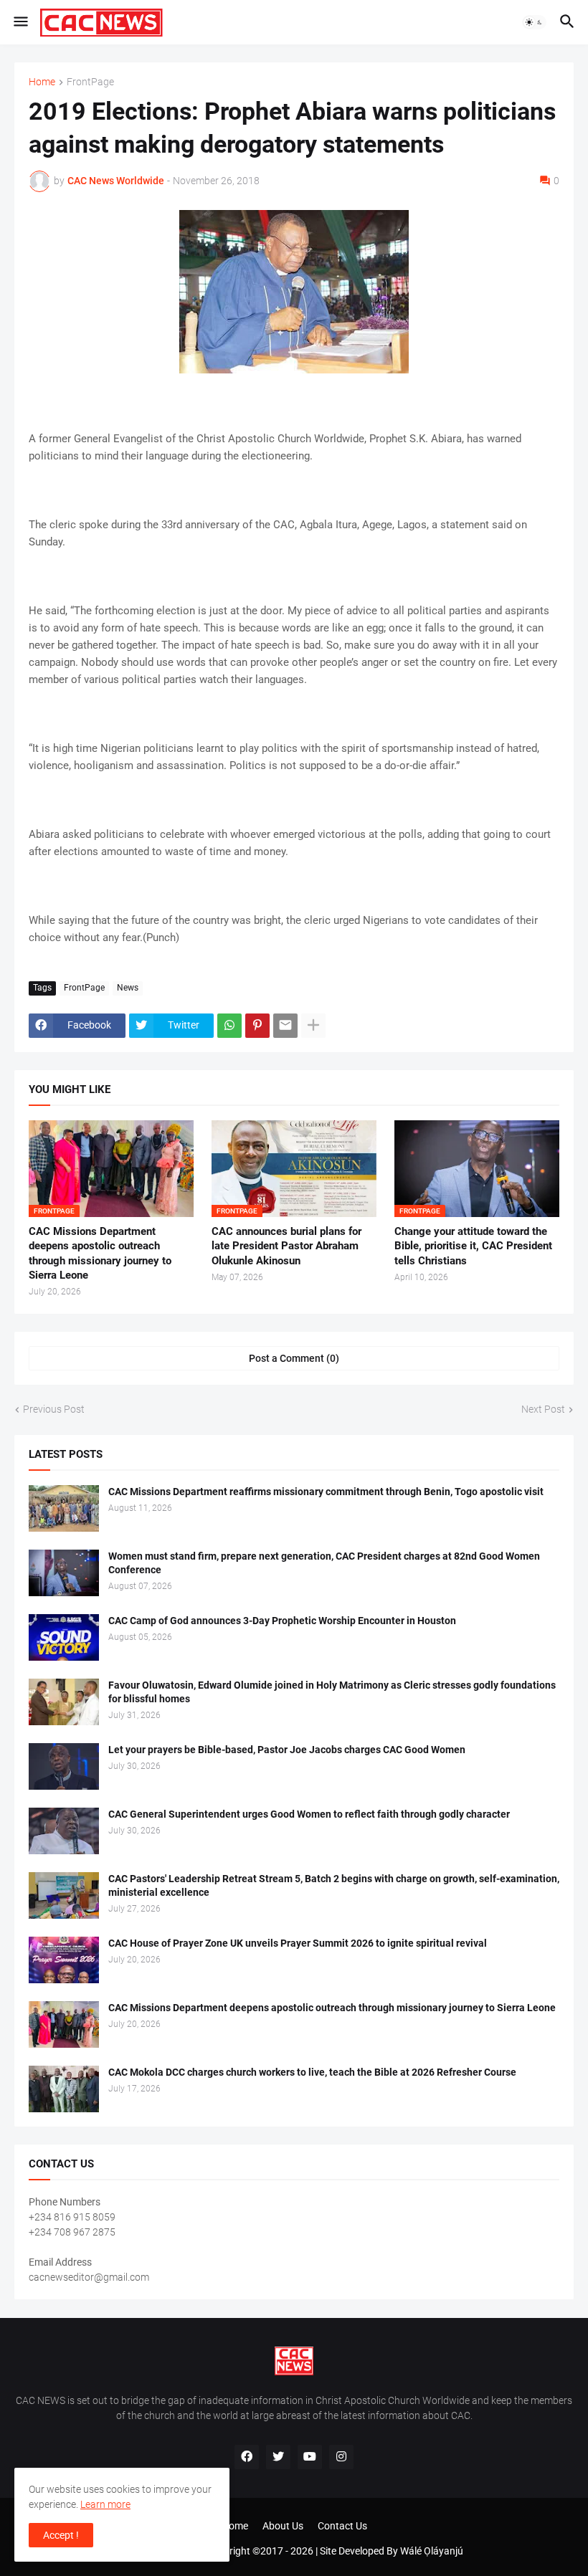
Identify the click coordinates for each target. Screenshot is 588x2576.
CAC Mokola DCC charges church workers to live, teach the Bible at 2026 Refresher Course (312, 2072)
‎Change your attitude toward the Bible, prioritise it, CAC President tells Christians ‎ (473, 1246)
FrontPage (90, 82)
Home (42, 82)
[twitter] (278, 2457)
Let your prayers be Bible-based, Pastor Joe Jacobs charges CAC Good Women (287, 1750)
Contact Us (342, 2526)
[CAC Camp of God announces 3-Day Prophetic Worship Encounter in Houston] (64, 1637)
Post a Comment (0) (294, 1358)
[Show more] (313, 1026)
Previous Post (54, 1409)
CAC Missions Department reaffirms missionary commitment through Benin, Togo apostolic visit (326, 1492)
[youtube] (310, 2457)
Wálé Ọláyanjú (432, 2551)
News (128, 988)
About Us (283, 2526)
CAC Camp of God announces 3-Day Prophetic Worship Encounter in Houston (282, 1621)
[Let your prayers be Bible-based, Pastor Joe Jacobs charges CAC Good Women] (64, 1766)
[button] (20, 22)
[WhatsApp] (229, 1026)
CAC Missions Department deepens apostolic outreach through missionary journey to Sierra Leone (100, 1253)
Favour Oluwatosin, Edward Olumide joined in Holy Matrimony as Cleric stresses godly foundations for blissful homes (332, 1692)
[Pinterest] (257, 1026)
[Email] (285, 1026)
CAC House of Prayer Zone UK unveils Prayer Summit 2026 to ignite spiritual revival (298, 1943)
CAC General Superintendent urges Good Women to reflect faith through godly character (309, 1814)
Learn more (105, 2504)
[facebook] (247, 2457)
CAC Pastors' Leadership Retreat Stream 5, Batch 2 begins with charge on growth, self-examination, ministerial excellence (334, 1885)
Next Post (543, 1409)
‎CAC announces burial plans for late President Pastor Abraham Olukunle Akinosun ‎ (286, 1246)
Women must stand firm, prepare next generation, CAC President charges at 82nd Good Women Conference (324, 1563)
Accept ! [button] (61, 2535)
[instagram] (341, 2457)
